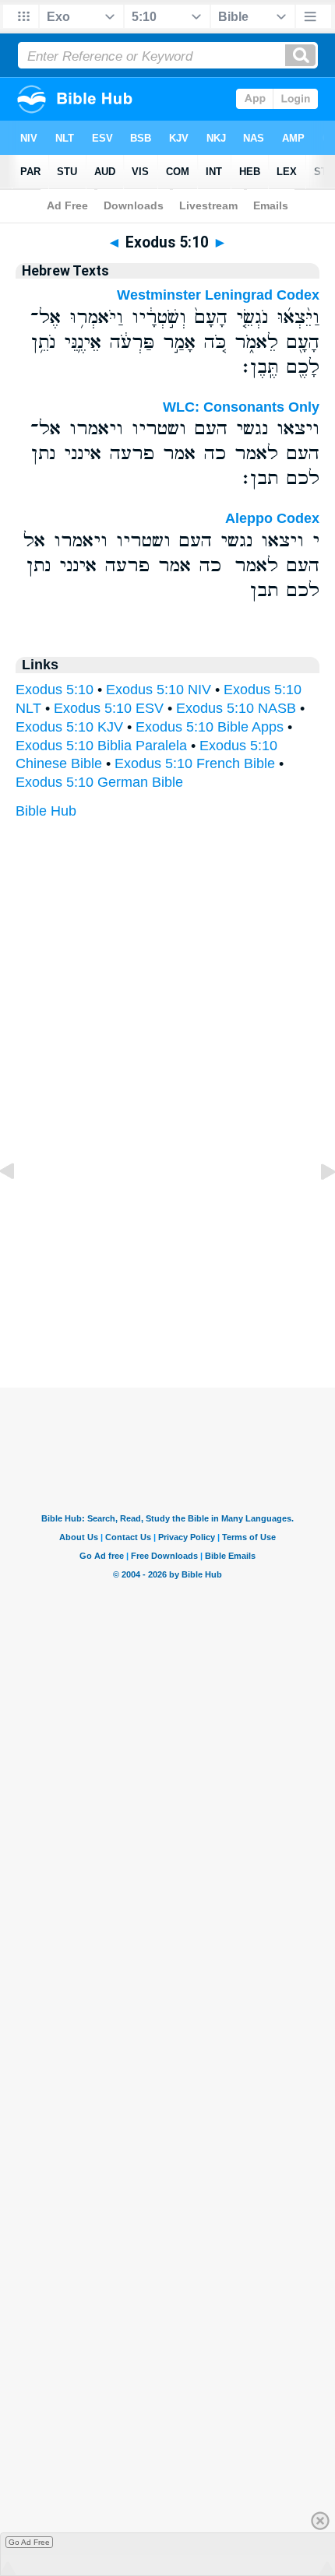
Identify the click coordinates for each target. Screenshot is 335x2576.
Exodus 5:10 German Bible (99, 782)
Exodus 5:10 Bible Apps (210, 727)
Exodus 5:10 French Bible (195, 763)
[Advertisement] (167, 1291)
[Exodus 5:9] (19, 1206)
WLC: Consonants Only (241, 407)
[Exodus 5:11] (316, 1206)
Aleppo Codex (272, 518)
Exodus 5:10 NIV (159, 690)
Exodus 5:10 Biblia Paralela (101, 746)
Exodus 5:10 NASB (236, 708)
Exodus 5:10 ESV (109, 708)
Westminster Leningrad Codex (218, 295)
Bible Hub (46, 811)
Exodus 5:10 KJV (69, 727)
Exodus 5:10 (55, 690)
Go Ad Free (29, 2542)
